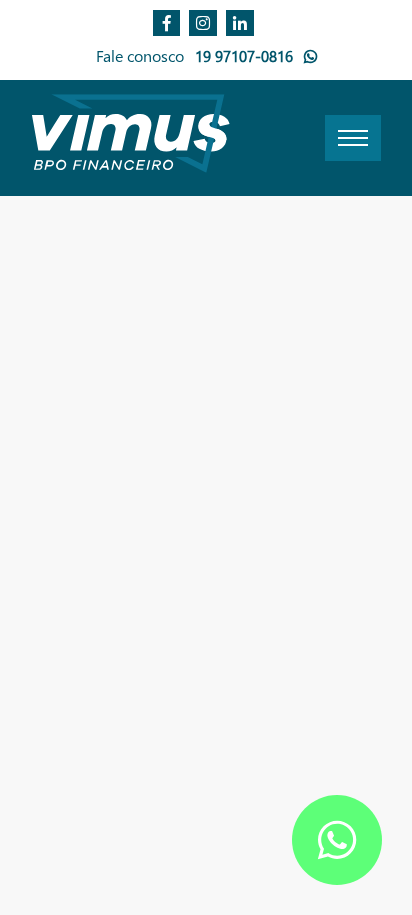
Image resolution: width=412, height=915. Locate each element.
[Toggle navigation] (353, 138)
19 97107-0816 (246, 56)
